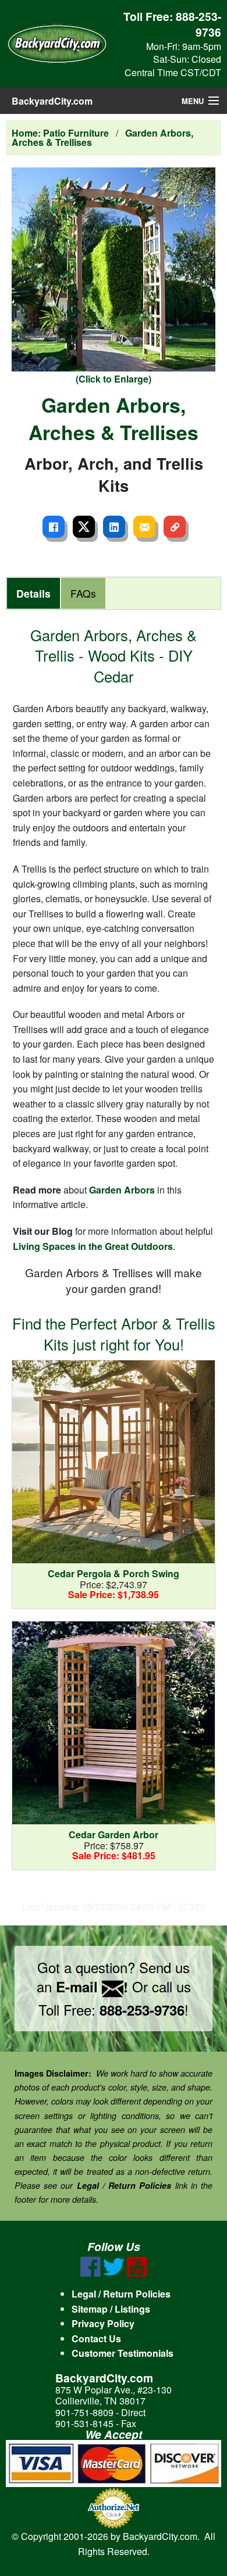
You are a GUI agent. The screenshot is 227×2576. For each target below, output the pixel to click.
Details (33, 593)
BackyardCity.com (52, 101)
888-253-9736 (198, 24)
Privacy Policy (103, 2323)
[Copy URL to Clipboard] (175, 527)
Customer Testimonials (123, 2353)
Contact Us (96, 2339)
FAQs (83, 593)
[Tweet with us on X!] (114, 2273)
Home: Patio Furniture (60, 133)
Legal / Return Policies (121, 2294)
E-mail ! (92, 1987)
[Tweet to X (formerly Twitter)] (84, 527)
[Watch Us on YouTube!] (137, 2273)
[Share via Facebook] (54, 527)
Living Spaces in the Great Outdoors (93, 1246)
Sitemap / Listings (111, 2309)
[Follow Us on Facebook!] (91, 2273)
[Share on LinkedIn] (114, 527)
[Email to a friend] (144, 527)
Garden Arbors (122, 1190)
